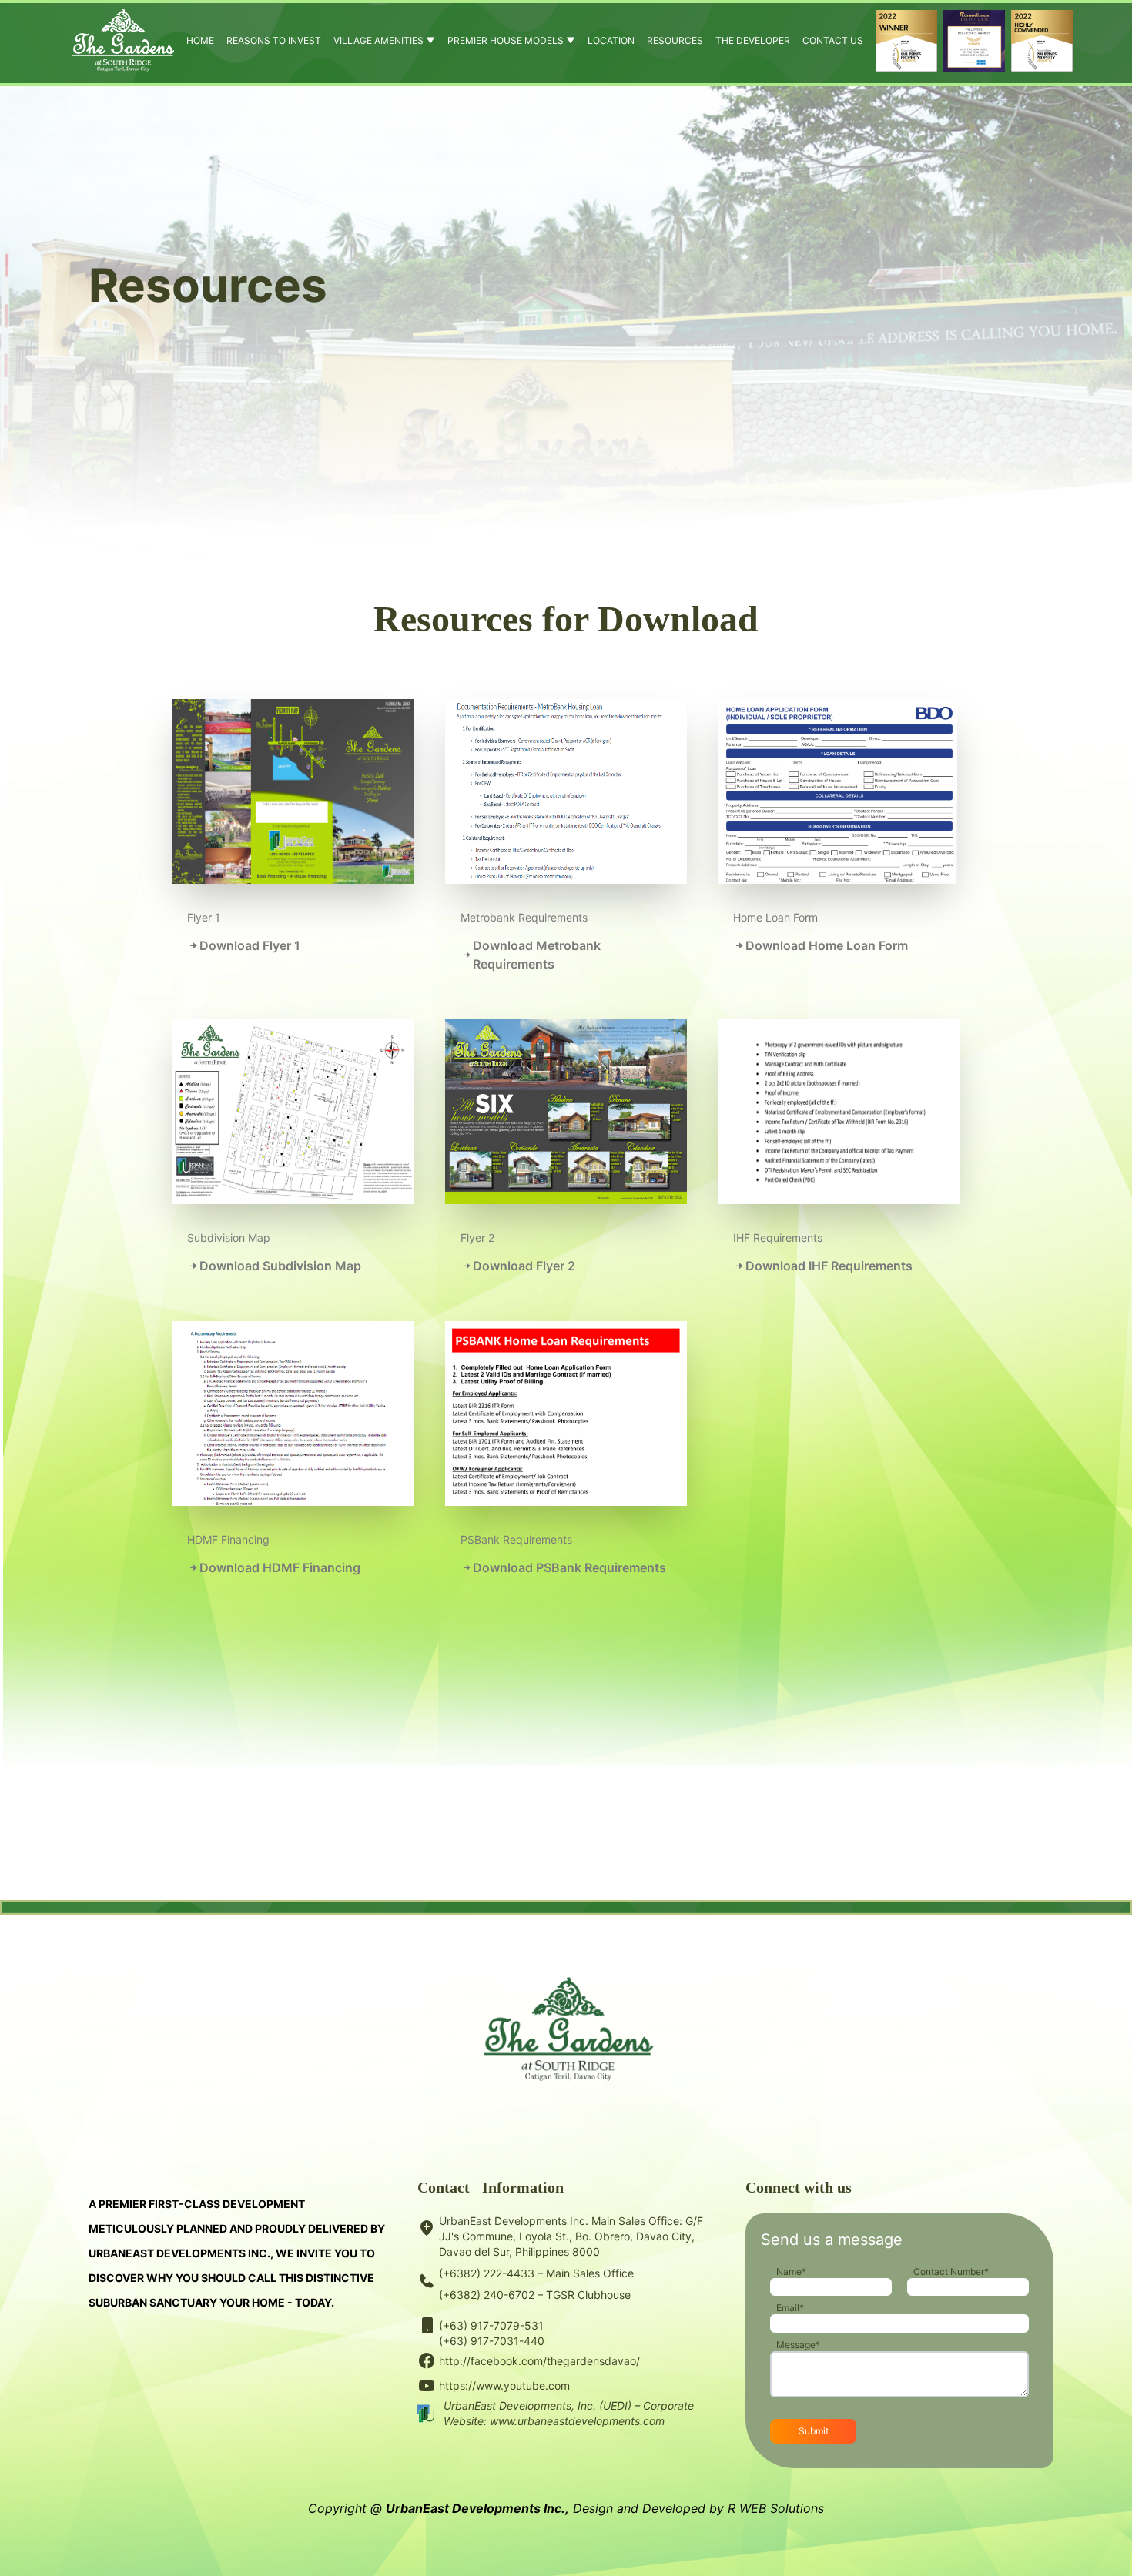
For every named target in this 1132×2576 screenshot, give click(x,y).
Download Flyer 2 (524, 1266)
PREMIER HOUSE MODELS (507, 40)
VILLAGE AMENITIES (380, 40)
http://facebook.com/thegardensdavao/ (539, 2361)
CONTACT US (833, 40)
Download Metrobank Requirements (537, 955)
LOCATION (611, 40)
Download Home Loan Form (827, 945)
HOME (200, 40)
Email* (790, 2308)
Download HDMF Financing (280, 1567)
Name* (791, 2272)
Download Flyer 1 (250, 945)
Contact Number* (951, 2272)
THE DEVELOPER (753, 40)
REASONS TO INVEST (274, 40)
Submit (814, 2431)
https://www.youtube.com (504, 2385)
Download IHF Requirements (829, 1266)
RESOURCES (675, 40)
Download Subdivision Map (280, 1266)
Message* (798, 2345)
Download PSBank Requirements (569, 1567)
